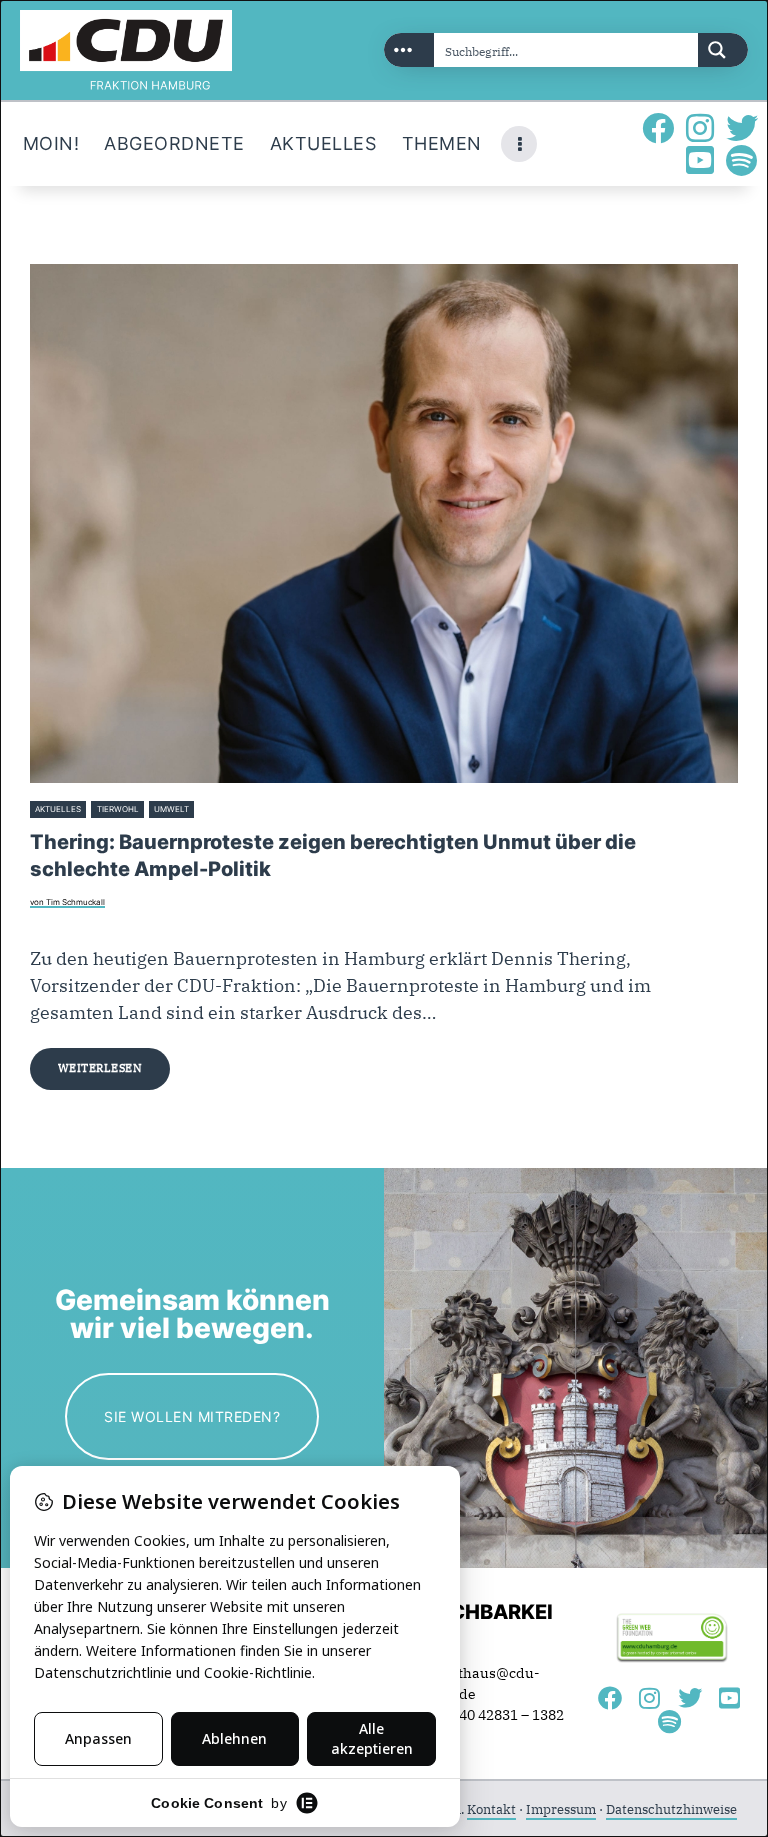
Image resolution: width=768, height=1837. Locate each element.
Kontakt (491, 1809)
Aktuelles (58, 809)
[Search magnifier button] (723, 50)
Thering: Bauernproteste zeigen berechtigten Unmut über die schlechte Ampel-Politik (333, 855)
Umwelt (171, 809)
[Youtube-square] (700, 160)
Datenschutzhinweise (671, 1809)
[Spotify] (742, 160)
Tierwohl (118, 809)
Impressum (561, 1809)
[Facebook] (658, 128)
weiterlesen (100, 1068)
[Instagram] (700, 128)
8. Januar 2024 (228, 809)
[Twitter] (742, 128)
